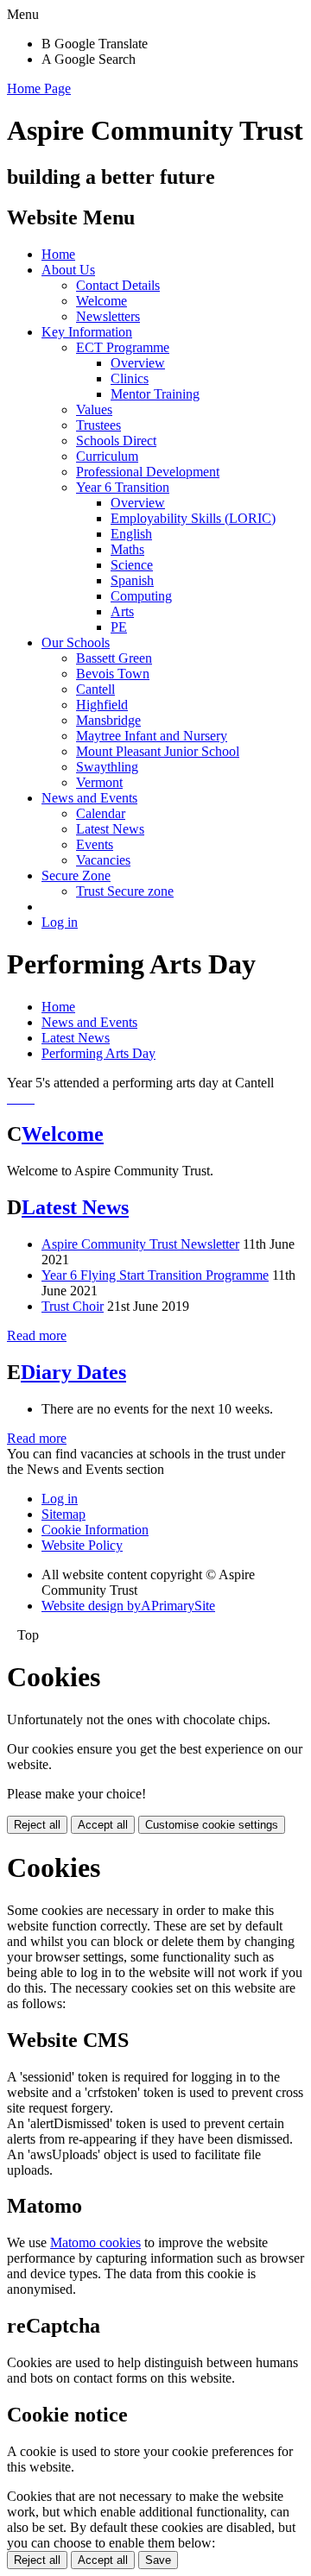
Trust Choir (73, 1306)
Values (94, 409)
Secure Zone (76, 875)
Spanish (132, 580)
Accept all (103, 1825)
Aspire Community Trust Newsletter (140, 1244)
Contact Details (118, 285)
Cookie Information (95, 1530)
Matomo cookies (95, 2242)
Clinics (130, 378)
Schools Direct (116, 441)
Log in (60, 922)
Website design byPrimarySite (128, 1606)
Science (132, 565)
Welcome (102, 301)
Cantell (95, 689)
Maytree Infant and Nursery (152, 736)
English (131, 534)
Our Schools (76, 642)
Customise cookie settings (212, 1825)
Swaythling (107, 767)
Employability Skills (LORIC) (193, 518)
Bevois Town (113, 674)
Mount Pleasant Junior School (158, 751)
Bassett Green (114, 658)
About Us (68, 270)
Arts (122, 611)
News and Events (89, 798)
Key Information (87, 332)
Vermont (99, 782)
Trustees (98, 425)
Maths (127, 549)
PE (119, 627)
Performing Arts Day (98, 1053)
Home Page (39, 88)
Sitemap (63, 1514)
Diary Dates (73, 1372)
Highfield (102, 705)
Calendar (101, 813)
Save (158, 2560)
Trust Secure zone (125, 891)
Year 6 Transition (123, 487)
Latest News (110, 829)
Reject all (37, 1825)
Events (95, 844)
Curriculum (107, 456)
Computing (141, 596)
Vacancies (103, 860)
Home (58, 254)
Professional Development (148, 472)
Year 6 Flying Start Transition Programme (155, 1275)
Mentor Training (155, 394)
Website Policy (82, 1545)
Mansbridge (108, 720)
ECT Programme (123, 347)
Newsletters (108, 316)
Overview (138, 363)
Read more (37, 1335)
